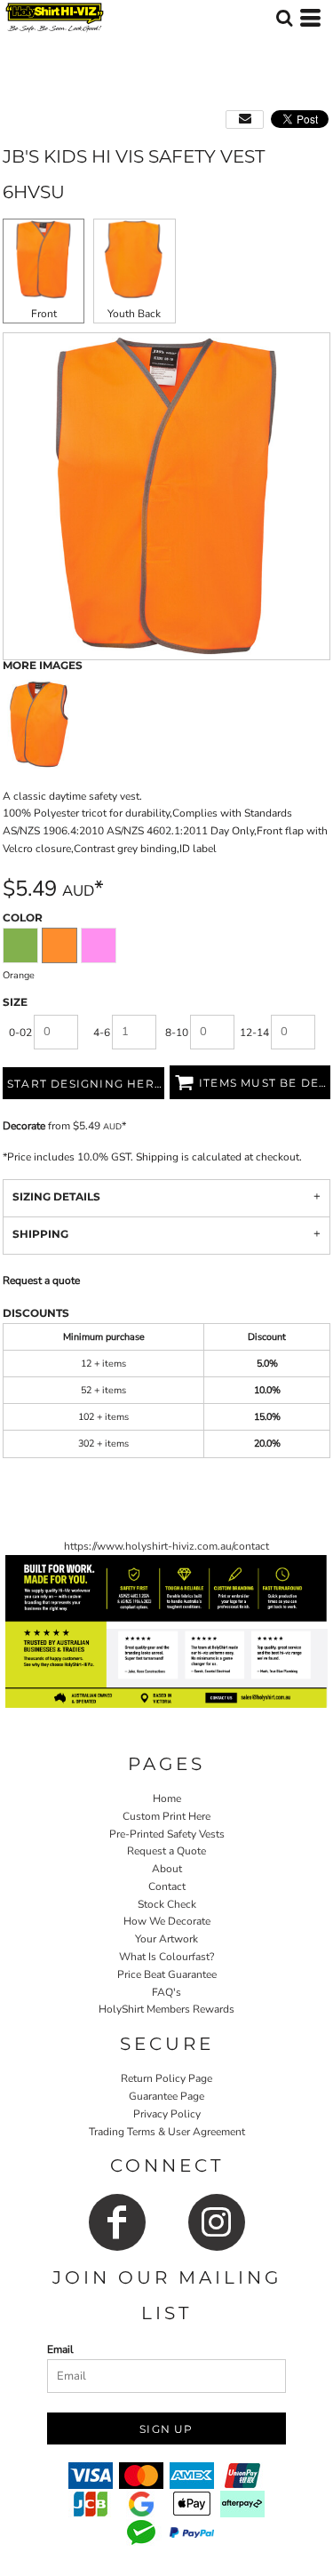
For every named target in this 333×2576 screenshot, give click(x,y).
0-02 (20, 1033)
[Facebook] (117, 2222)
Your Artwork (166, 1939)
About (167, 1869)
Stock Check (167, 1904)
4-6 (102, 1033)
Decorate (24, 1126)
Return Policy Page (166, 2078)
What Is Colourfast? (166, 1957)
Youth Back (134, 314)
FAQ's (166, 1992)
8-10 (177, 1033)
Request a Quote (166, 1851)
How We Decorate (167, 1921)
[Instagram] (217, 2222)
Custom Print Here (166, 1816)
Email (60, 2349)
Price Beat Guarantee (167, 1974)
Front (44, 314)
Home (167, 1798)
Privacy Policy (167, 2114)
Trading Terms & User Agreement (167, 2132)
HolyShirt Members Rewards (166, 2009)
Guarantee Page (166, 2096)
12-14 (254, 1033)
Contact (167, 1886)
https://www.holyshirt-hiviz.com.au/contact (166, 1546)
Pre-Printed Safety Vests (167, 1834)
